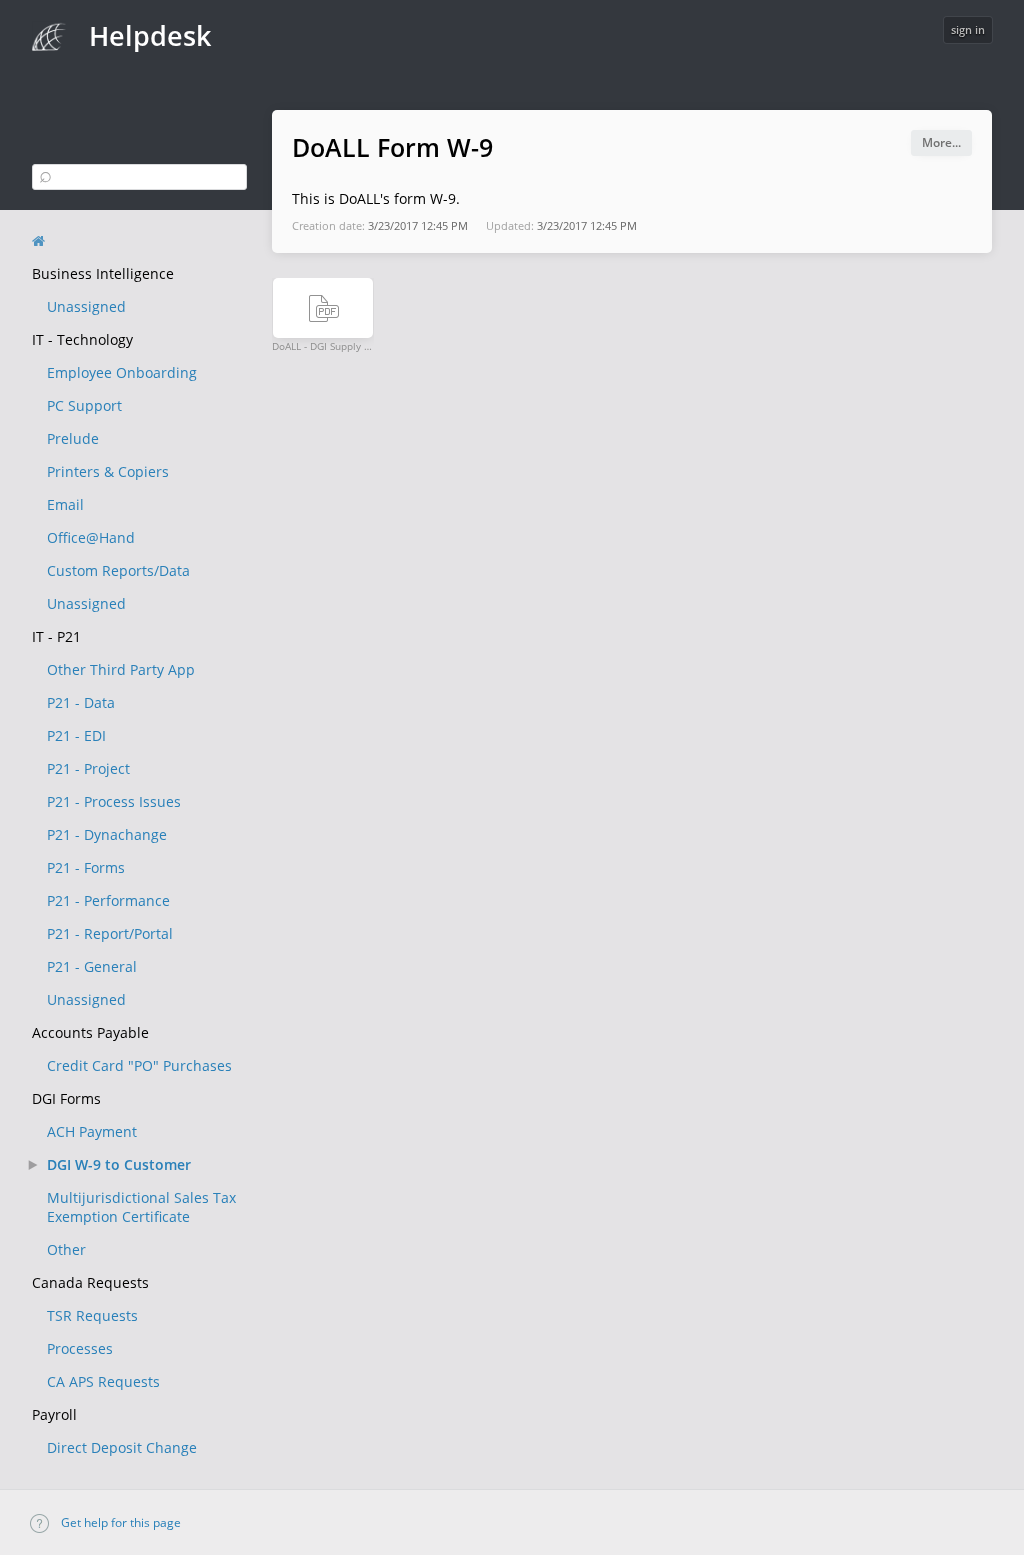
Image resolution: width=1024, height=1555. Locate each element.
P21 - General (92, 966)
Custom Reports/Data (118, 570)
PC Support (84, 405)
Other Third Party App (121, 669)
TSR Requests (92, 1315)
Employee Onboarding (122, 372)
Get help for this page (119, 1522)
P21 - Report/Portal (110, 933)
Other (66, 1249)
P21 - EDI (76, 735)
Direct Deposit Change (122, 1447)
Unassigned (86, 306)
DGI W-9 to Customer (119, 1164)
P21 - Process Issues (114, 801)
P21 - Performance (108, 900)
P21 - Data (81, 702)
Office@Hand (91, 537)
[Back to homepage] (38, 241)
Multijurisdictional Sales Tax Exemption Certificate (141, 1207)
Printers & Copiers (108, 471)
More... (941, 142)
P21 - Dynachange (107, 834)
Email (65, 504)
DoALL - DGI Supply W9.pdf (323, 345)
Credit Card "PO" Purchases (139, 1065)
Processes (80, 1348)
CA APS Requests (103, 1381)
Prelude (73, 438)
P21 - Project (88, 768)
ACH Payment (92, 1131)
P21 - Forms (86, 867)
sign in (968, 29)
